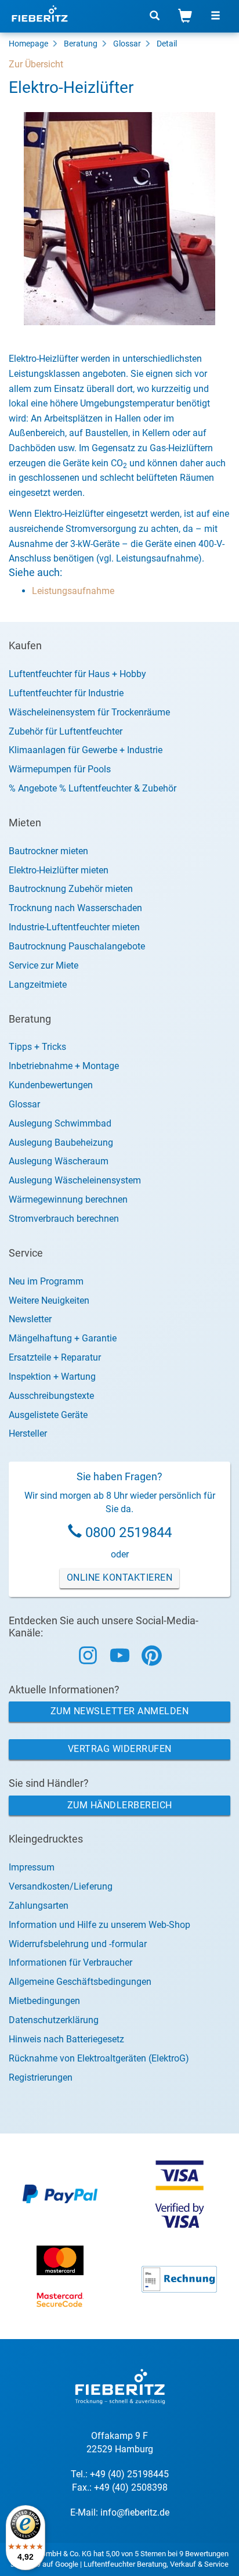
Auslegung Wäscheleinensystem (75, 1180)
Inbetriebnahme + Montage (64, 1066)
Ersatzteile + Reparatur (55, 1357)
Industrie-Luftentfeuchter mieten (74, 927)
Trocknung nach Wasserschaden (75, 908)
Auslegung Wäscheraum (59, 1161)
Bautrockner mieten (48, 851)
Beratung (81, 44)
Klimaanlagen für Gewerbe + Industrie (86, 750)
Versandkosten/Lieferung (61, 1886)
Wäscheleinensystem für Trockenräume (89, 712)
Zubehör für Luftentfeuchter (66, 731)
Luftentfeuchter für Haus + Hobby (77, 674)
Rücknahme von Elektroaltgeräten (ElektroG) (99, 2058)
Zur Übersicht (36, 64)
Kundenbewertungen (51, 1085)
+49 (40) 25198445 (129, 2474)
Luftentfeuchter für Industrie (66, 693)
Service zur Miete (44, 965)
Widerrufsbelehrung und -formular (78, 1944)
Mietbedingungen (44, 2001)
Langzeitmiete (38, 985)
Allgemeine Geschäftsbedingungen (80, 1982)
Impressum (32, 1867)
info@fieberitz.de (135, 2512)
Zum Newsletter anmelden (120, 1711)
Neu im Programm (46, 1281)
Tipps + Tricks (37, 1047)
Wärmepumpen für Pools (60, 769)
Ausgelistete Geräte (48, 1415)
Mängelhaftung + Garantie (63, 1338)
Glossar (127, 44)
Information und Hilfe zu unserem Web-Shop (99, 1925)
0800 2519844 (128, 1532)
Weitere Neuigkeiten (49, 1300)
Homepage (28, 44)
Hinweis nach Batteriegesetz (66, 2039)
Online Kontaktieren (120, 1577)
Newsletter (30, 1319)
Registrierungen (41, 2077)
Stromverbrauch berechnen (64, 1219)
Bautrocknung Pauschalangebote (77, 946)
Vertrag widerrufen (120, 1749)
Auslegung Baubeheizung (61, 1143)
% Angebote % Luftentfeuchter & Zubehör (93, 788)
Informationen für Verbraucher (70, 1962)
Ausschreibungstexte (51, 1396)
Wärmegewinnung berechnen (68, 1199)
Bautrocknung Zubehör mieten (71, 889)
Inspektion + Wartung (52, 1377)
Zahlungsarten (39, 1906)
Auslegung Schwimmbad (60, 1123)
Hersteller (28, 1433)
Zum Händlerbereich (120, 1805)
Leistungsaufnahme (73, 591)
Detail (167, 44)
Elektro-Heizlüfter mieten (59, 870)
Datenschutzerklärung (54, 2020)
